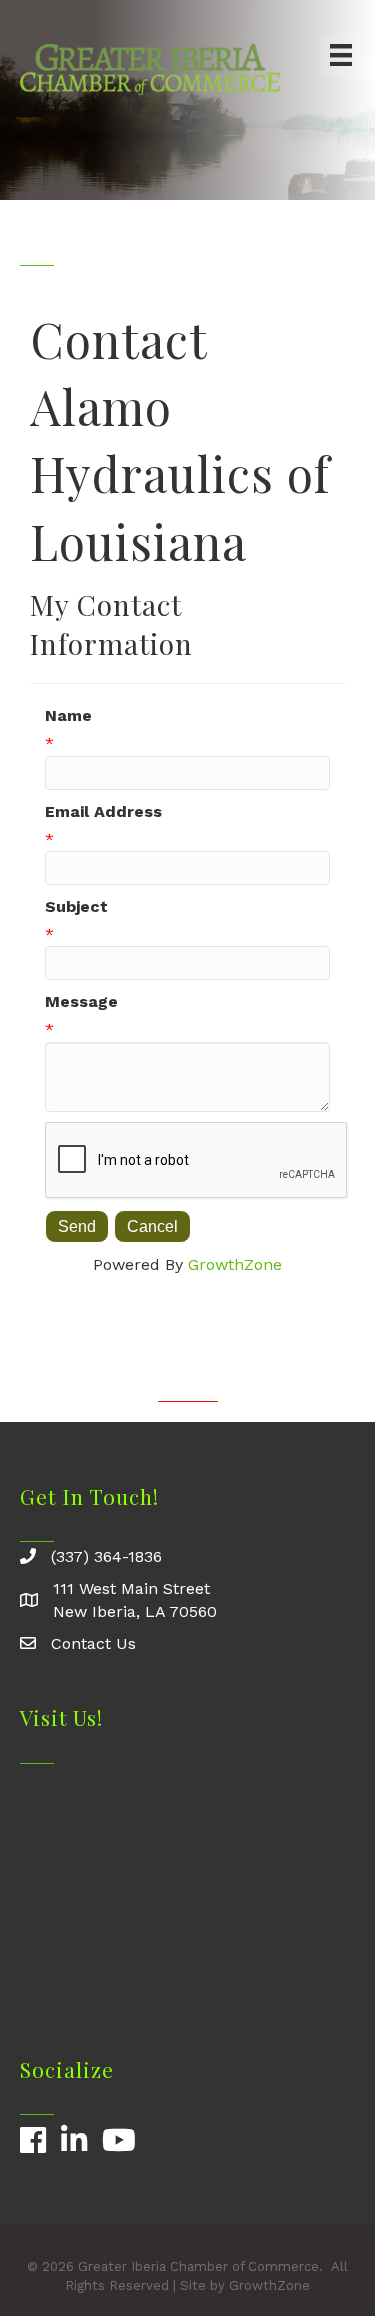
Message (81, 1001)
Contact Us (93, 1643)
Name (68, 715)
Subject (76, 906)
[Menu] (341, 55)
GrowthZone (235, 1264)
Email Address (103, 811)
